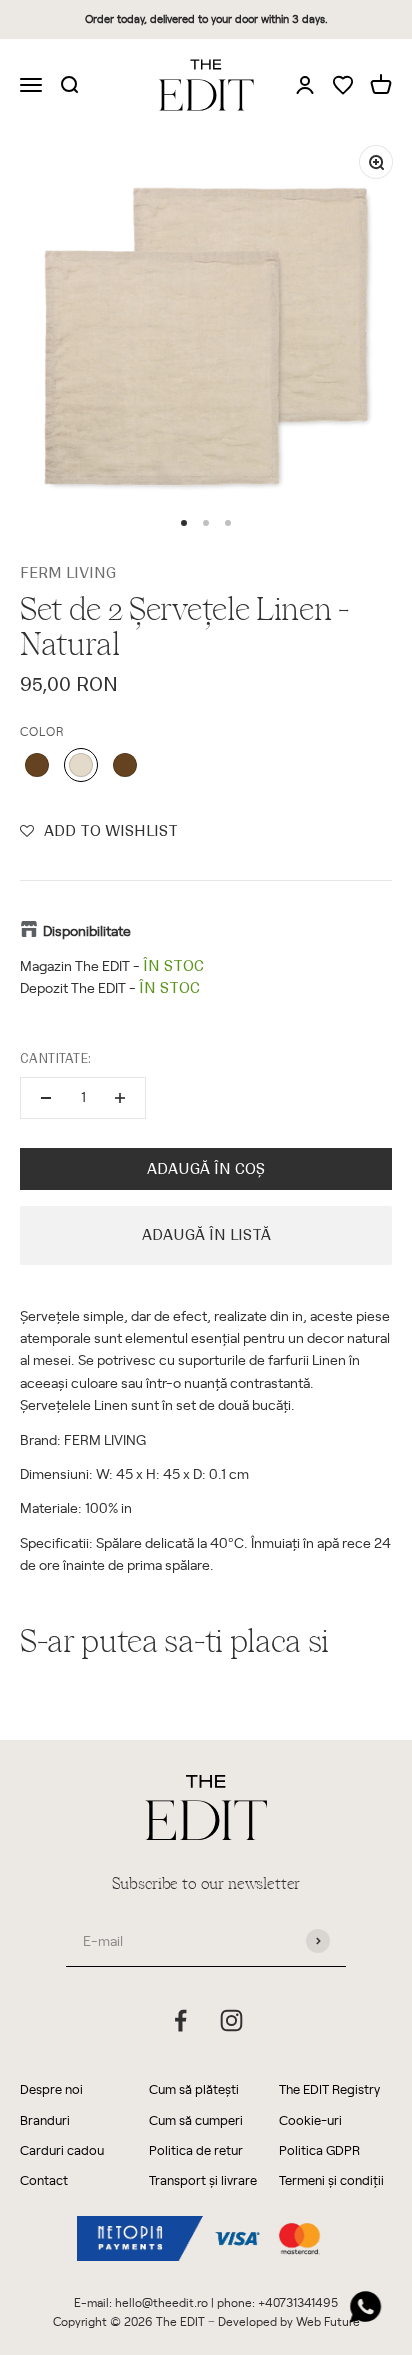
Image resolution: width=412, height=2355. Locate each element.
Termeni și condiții (331, 2179)
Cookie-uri (310, 2119)
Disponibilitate (87, 930)
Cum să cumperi (196, 2119)
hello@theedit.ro (161, 2302)
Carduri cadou (62, 2149)
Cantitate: (55, 1058)
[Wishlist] (343, 86)
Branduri (45, 2119)
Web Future (328, 2321)
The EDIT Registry (329, 2088)
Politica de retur (196, 2149)
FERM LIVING (68, 573)
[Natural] (81, 765)
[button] (99, 831)
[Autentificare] (305, 84)
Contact (44, 2179)
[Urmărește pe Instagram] (231, 2020)
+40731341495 (298, 2302)
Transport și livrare (203, 2179)
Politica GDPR (319, 2149)
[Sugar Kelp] (125, 765)
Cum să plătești (194, 2088)
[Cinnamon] (37, 765)
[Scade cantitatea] (46, 1098)
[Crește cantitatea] (120, 1098)
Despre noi (51, 2088)
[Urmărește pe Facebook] (180, 2020)
